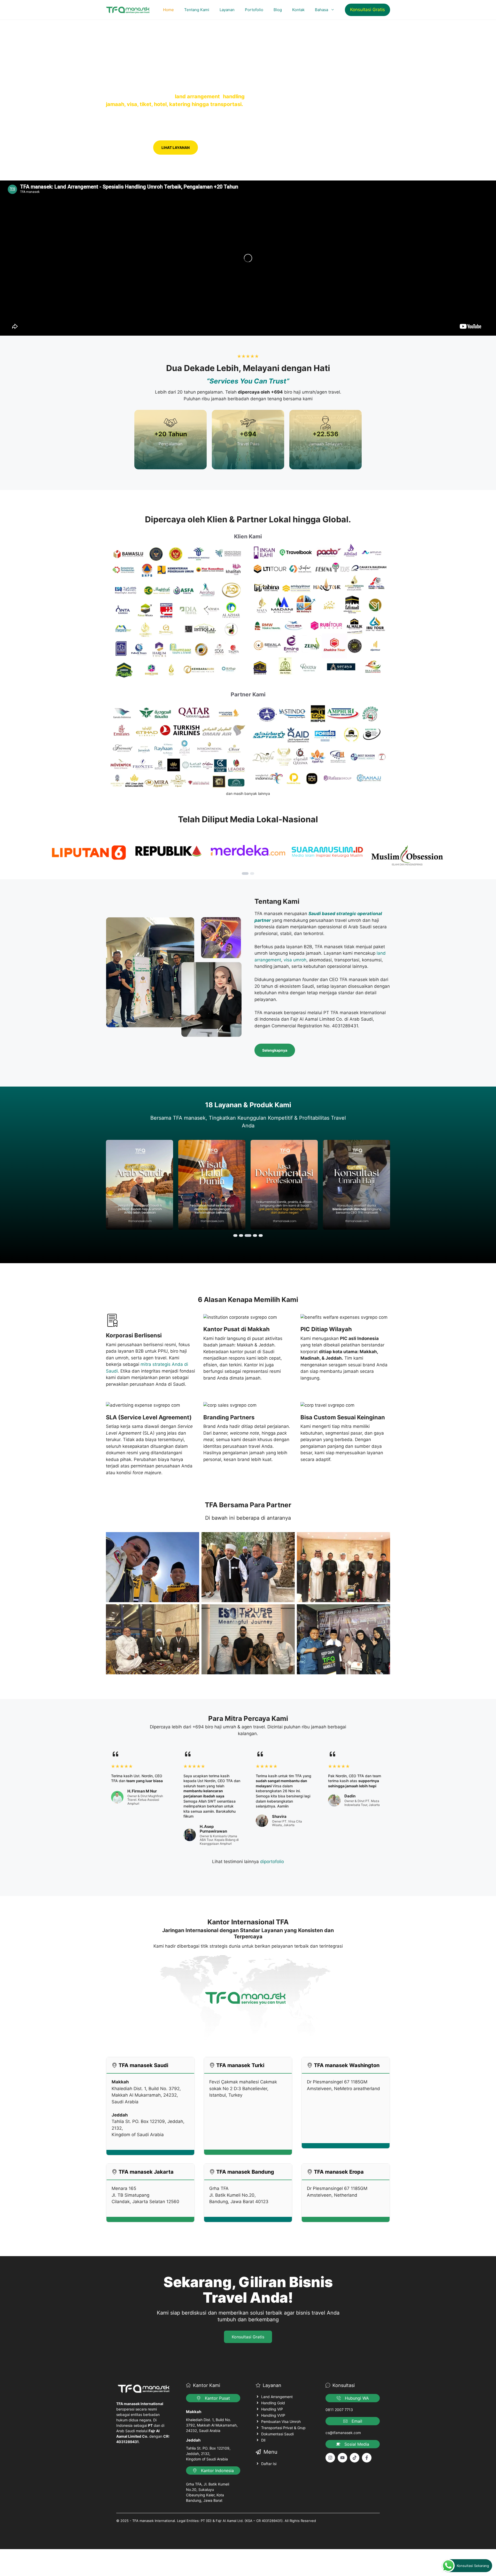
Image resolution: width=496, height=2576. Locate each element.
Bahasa (321, 10)
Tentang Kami (197, 10)
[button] (245, 873)
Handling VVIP (273, 2415)
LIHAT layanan (176, 148)
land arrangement (197, 96)
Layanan (227, 10)
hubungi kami (128, 148)
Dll (263, 2440)
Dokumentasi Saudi (277, 2434)
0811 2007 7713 (339, 2410)
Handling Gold (273, 2403)
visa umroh (295, 960)
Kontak (298, 10)
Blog (278, 10)
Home (168, 10)
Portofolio (254, 10)
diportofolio (272, 1862)
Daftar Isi (269, 2464)
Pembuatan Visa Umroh (281, 2421)
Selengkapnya (275, 1050)
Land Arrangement (277, 2397)
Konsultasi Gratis (367, 10)
